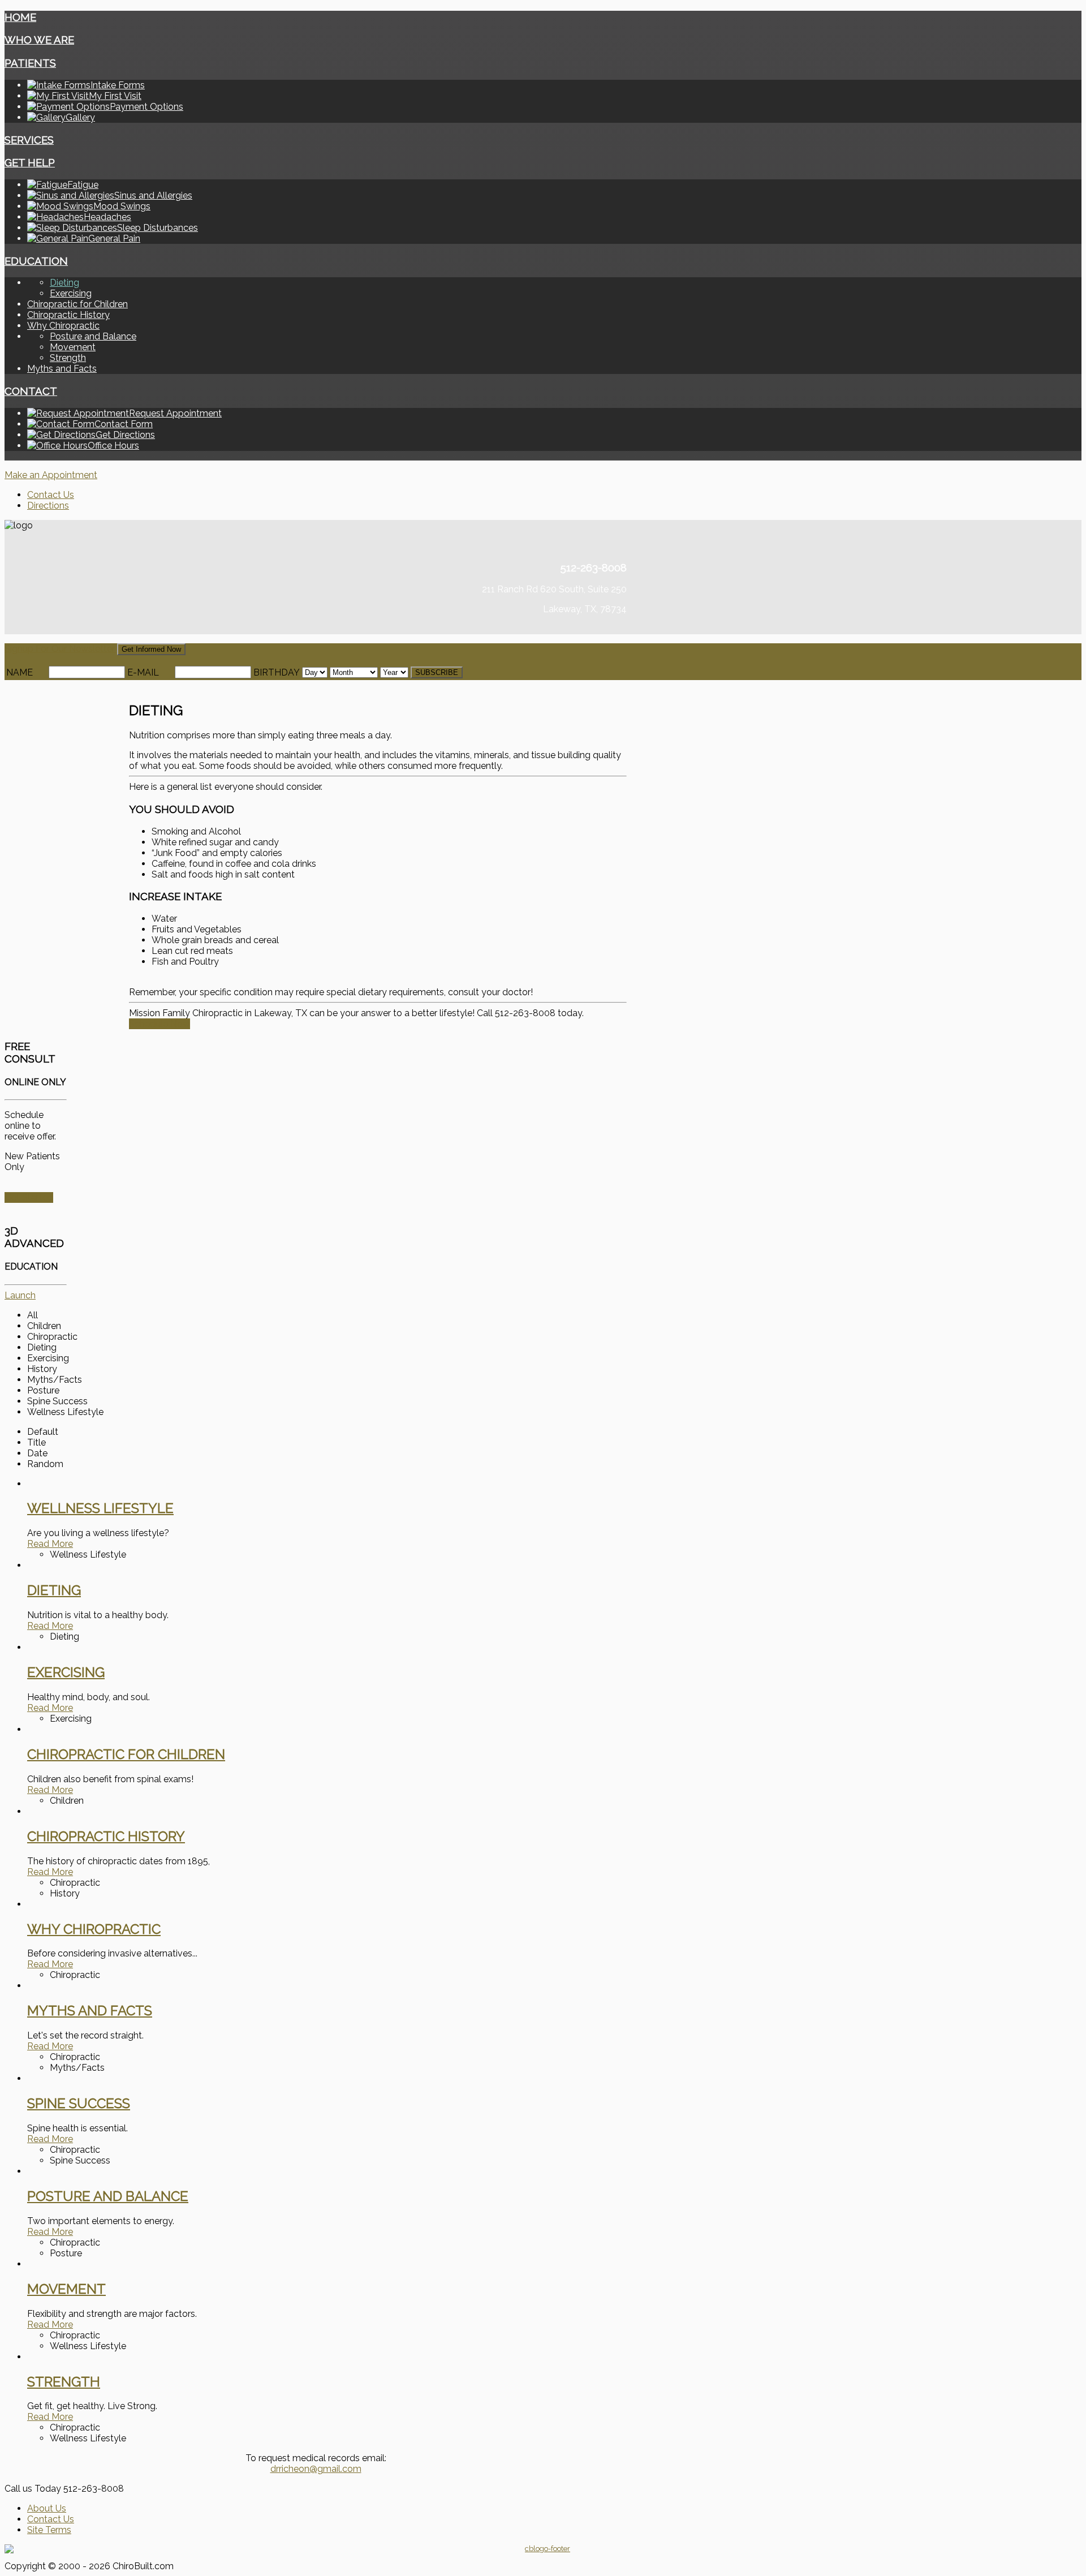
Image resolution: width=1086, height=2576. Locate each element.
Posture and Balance (93, 336)
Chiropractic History (68, 315)
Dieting (64, 283)
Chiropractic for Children (77, 304)
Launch (20, 1295)
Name (20, 672)
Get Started (29, 1197)
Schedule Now (160, 1024)
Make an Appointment (51, 475)
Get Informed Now (151, 649)
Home (20, 17)
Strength (68, 358)
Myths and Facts (62, 369)
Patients (30, 63)
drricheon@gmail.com (316, 2469)
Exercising (71, 293)
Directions (48, 506)
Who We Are (39, 40)
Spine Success (79, 2103)
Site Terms (49, 2530)
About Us (47, 2508)
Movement (73, 347)
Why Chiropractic (63, 326)
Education (36, 261)
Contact (31, 391)
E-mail (143, 672)
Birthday (277, 672)
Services (29, 140)
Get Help (30, 162)
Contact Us (51, 495)
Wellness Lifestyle (100, 1508)
